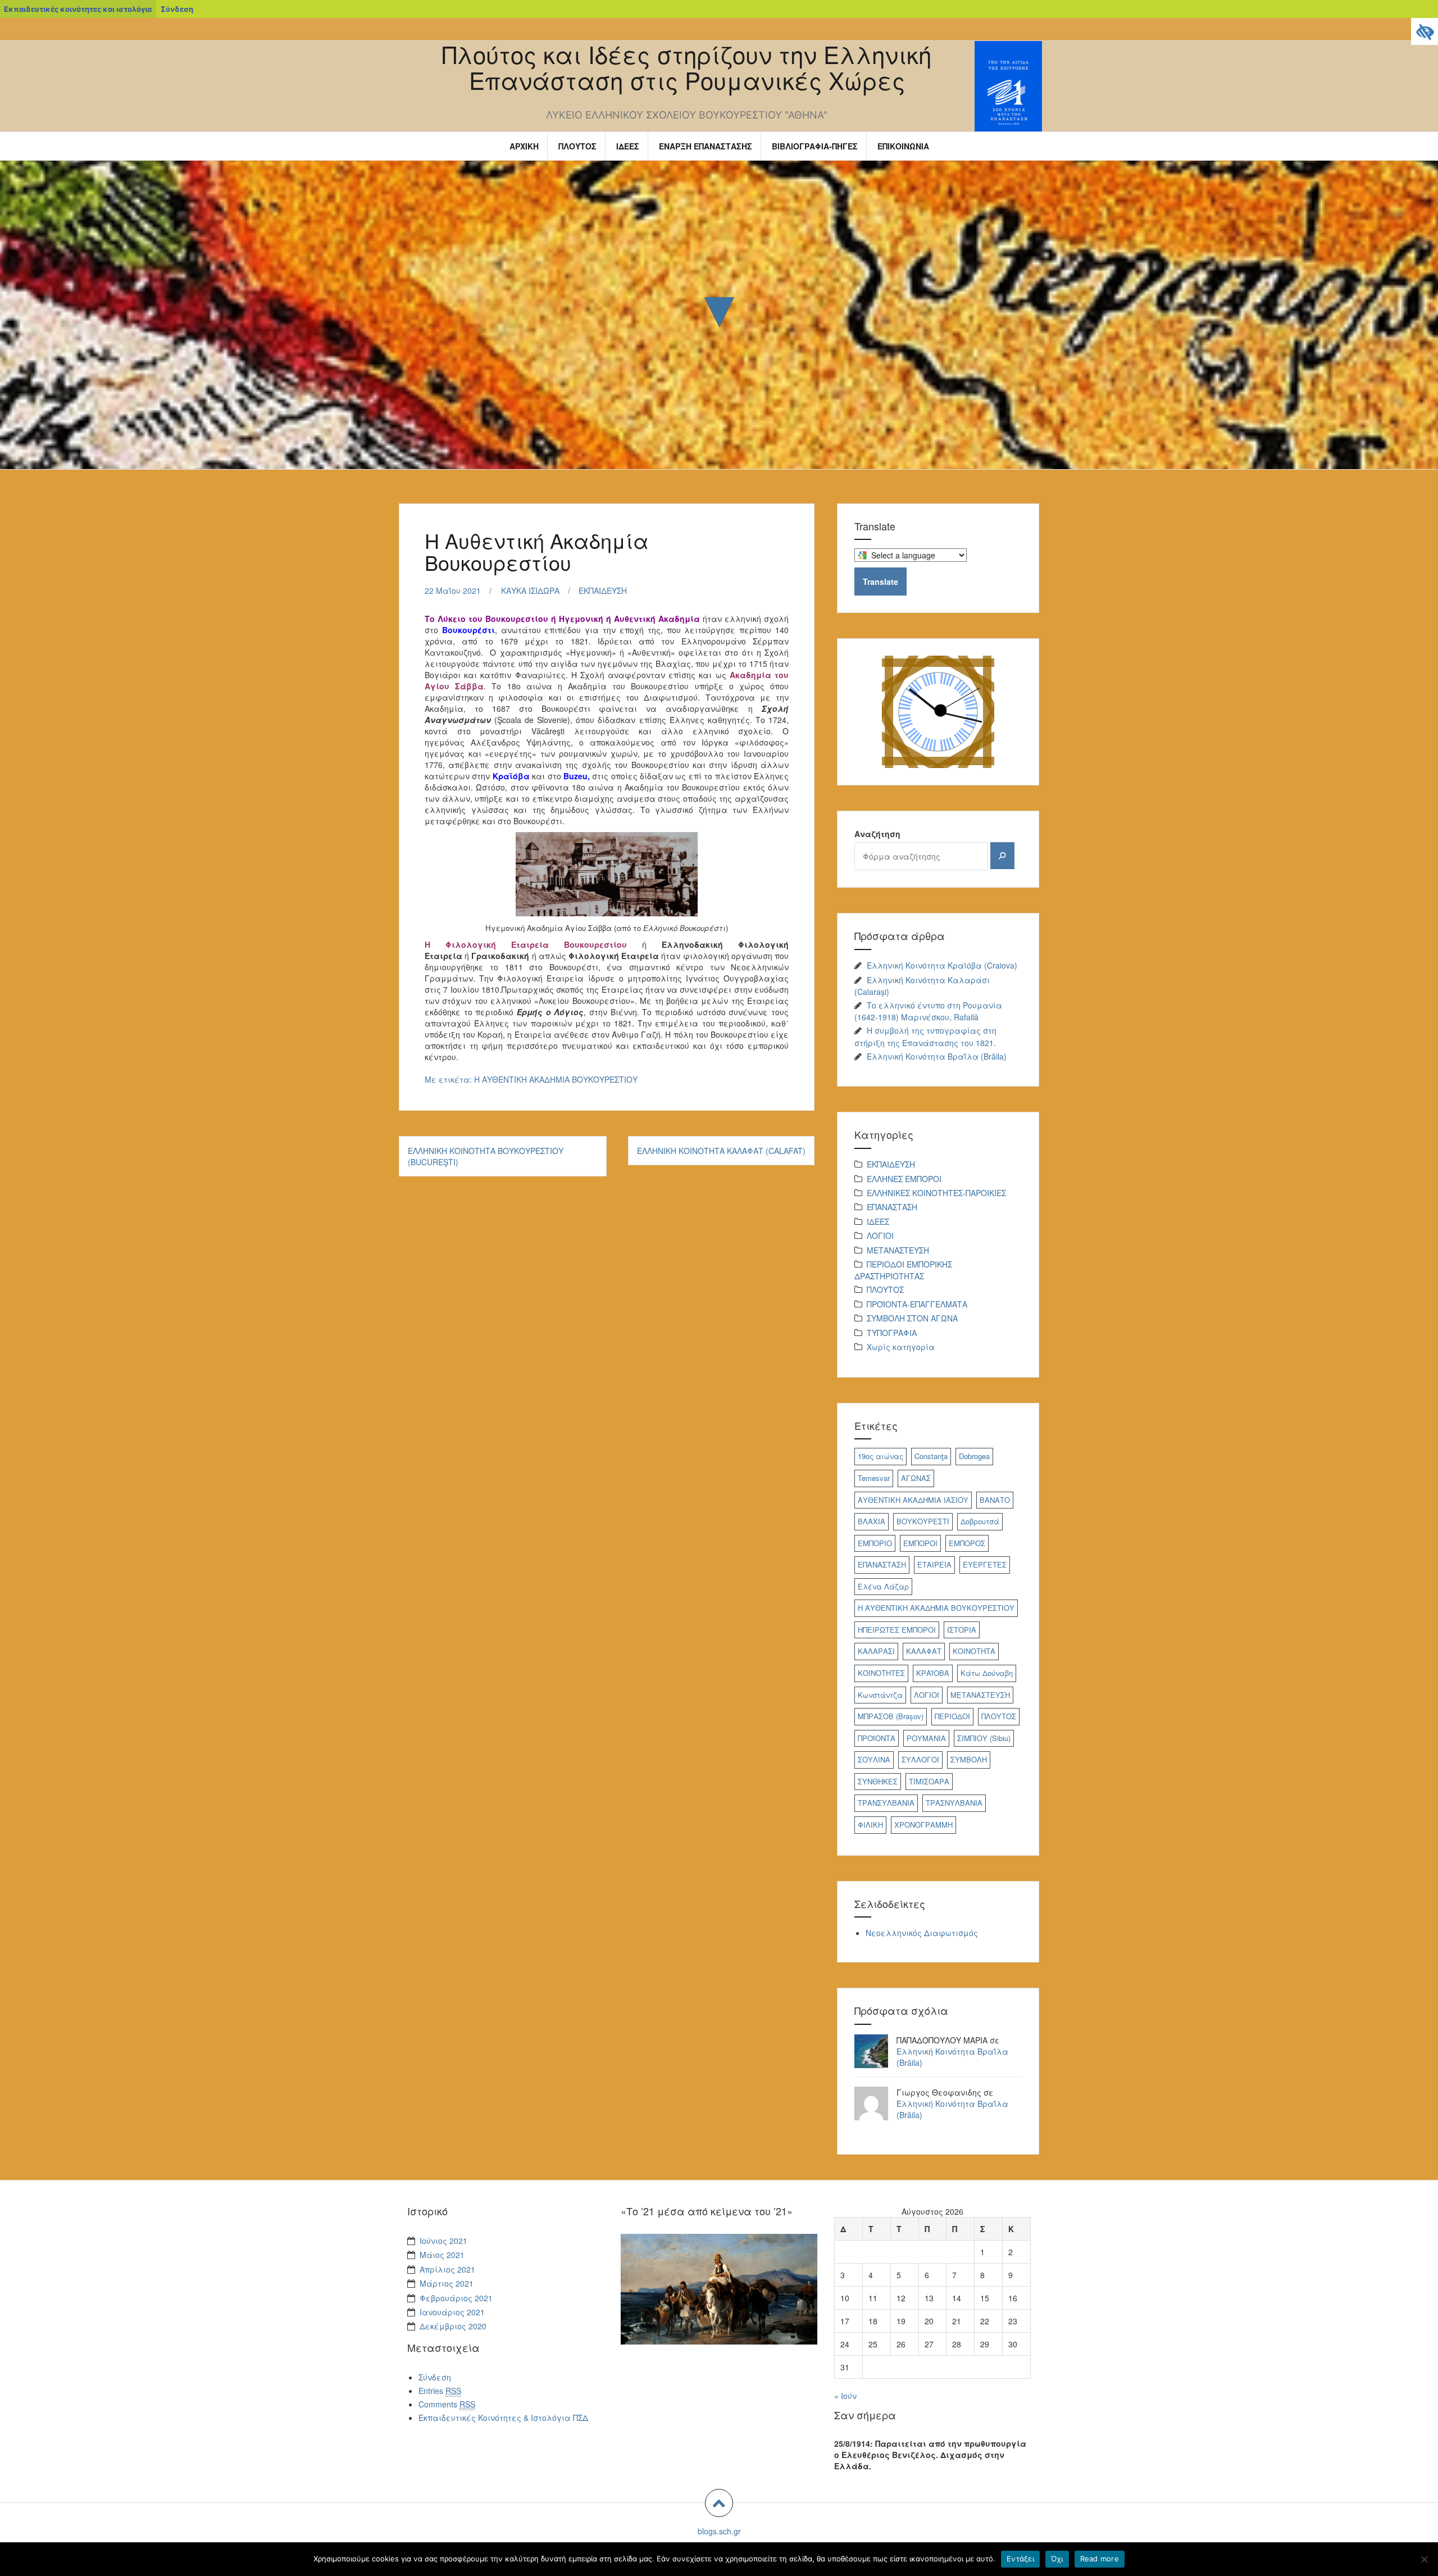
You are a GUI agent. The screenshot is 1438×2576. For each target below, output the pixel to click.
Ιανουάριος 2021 (452, 2312)
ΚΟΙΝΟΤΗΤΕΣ (881, 1673)
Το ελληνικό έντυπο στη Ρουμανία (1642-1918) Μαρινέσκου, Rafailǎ (928, 1011)
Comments (447, 2404)
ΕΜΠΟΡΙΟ (875, 1543)
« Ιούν (845, 2396)
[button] (719, 2503)
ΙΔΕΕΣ (628, 146)
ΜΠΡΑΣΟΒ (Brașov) (891, 1716)
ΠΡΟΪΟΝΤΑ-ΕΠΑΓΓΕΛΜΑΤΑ (917, 1304)
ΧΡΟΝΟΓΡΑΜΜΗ (923, 1825)
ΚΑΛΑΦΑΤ (924, 1651)
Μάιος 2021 (442, 2255)
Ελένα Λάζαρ (883, 1586)
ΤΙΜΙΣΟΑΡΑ (929, 1781)
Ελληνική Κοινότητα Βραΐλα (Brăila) (937, 1056)
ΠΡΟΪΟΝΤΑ (877, 1738)
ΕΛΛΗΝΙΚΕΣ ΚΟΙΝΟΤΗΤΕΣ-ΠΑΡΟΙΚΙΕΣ (936, 1193)
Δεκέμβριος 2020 (453, 2326)
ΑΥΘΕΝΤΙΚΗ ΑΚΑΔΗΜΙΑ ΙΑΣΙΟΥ (913, 1500)
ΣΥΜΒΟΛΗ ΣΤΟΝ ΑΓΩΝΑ (912, 1318)
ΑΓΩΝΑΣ (916, 1478)
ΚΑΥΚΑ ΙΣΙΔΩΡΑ (530, 590)
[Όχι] (1424, 2559)
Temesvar (874, 1478)
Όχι (1057, 2559)
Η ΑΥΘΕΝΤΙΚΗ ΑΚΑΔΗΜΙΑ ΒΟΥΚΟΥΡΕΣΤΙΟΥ (556, 1079)
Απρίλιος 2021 (447, 2269)
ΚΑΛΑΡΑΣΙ (876, 1651)
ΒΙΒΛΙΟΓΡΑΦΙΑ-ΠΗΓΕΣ (815, 146)
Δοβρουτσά (980, 1521)
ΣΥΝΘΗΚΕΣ (878, 1781)
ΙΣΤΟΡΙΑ (962, 1630)
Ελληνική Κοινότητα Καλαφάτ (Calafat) (721, 1151)
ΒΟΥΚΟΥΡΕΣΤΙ (923, 1521)
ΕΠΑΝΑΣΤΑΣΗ (892, 1207)
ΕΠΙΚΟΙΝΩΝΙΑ (903, 146)
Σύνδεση (177, 9)
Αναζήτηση (877, 834)
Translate (880, 581)
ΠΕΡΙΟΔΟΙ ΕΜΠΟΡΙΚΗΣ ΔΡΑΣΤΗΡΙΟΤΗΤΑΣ (903, 1270)
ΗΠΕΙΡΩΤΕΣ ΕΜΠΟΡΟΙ (897, 1630)
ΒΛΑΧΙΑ (872, 1521)
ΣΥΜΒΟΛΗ (969, 1759)
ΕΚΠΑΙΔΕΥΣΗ (603, 590)
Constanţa (931, 1456)
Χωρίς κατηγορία (901, 1347)
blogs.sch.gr (719, 2531)
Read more (1100, 2559)
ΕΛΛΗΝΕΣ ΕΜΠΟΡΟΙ (904, 1179)
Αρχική (524, 146)
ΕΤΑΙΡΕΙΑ (934, 1564)
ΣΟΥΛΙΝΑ (874, 1759)
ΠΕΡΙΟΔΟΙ (952, 1716)
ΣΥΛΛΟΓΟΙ (920, 1759)
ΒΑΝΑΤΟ (995, 1500)
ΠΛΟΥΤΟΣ (577, 146)
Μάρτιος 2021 (447, 2283)
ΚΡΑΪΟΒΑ (933, 1673)
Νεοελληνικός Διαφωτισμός (922, 1933)
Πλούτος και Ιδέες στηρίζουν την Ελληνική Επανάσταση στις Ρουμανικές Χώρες (687, 67)
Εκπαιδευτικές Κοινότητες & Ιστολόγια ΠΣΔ (503, 2418)
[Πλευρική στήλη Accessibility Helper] (1425, 31)
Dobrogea (974, 1456)
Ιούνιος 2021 (443, 2241)
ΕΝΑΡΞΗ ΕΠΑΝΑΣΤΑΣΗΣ (706, 146)
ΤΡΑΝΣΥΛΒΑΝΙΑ (886, 1803)
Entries (440, 2391)
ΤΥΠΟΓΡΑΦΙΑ (892, 1333)
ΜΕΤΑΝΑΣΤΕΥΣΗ (898, 1250)
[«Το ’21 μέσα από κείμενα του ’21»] (719, 2288)
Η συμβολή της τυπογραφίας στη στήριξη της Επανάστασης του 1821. (925, 1036)
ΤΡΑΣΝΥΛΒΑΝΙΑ (954, 1803)
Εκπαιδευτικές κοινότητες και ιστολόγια (78, 9)
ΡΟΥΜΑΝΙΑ (926, 1738)
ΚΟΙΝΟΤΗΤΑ (974, 1651)
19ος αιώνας (880, 1456)
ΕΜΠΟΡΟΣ (967, 1543)
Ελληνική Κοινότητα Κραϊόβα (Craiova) (942, 965)
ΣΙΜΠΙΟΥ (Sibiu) (984, 1738)
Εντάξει (1020, 2559)
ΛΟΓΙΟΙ (880, 1235)
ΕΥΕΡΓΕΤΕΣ (985, 1564)
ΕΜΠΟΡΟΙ (920, 1543)
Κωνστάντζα (880, 1695)
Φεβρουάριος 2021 (456, 2298)
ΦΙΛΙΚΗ (870, 1825)
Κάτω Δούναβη (987, 1673)
